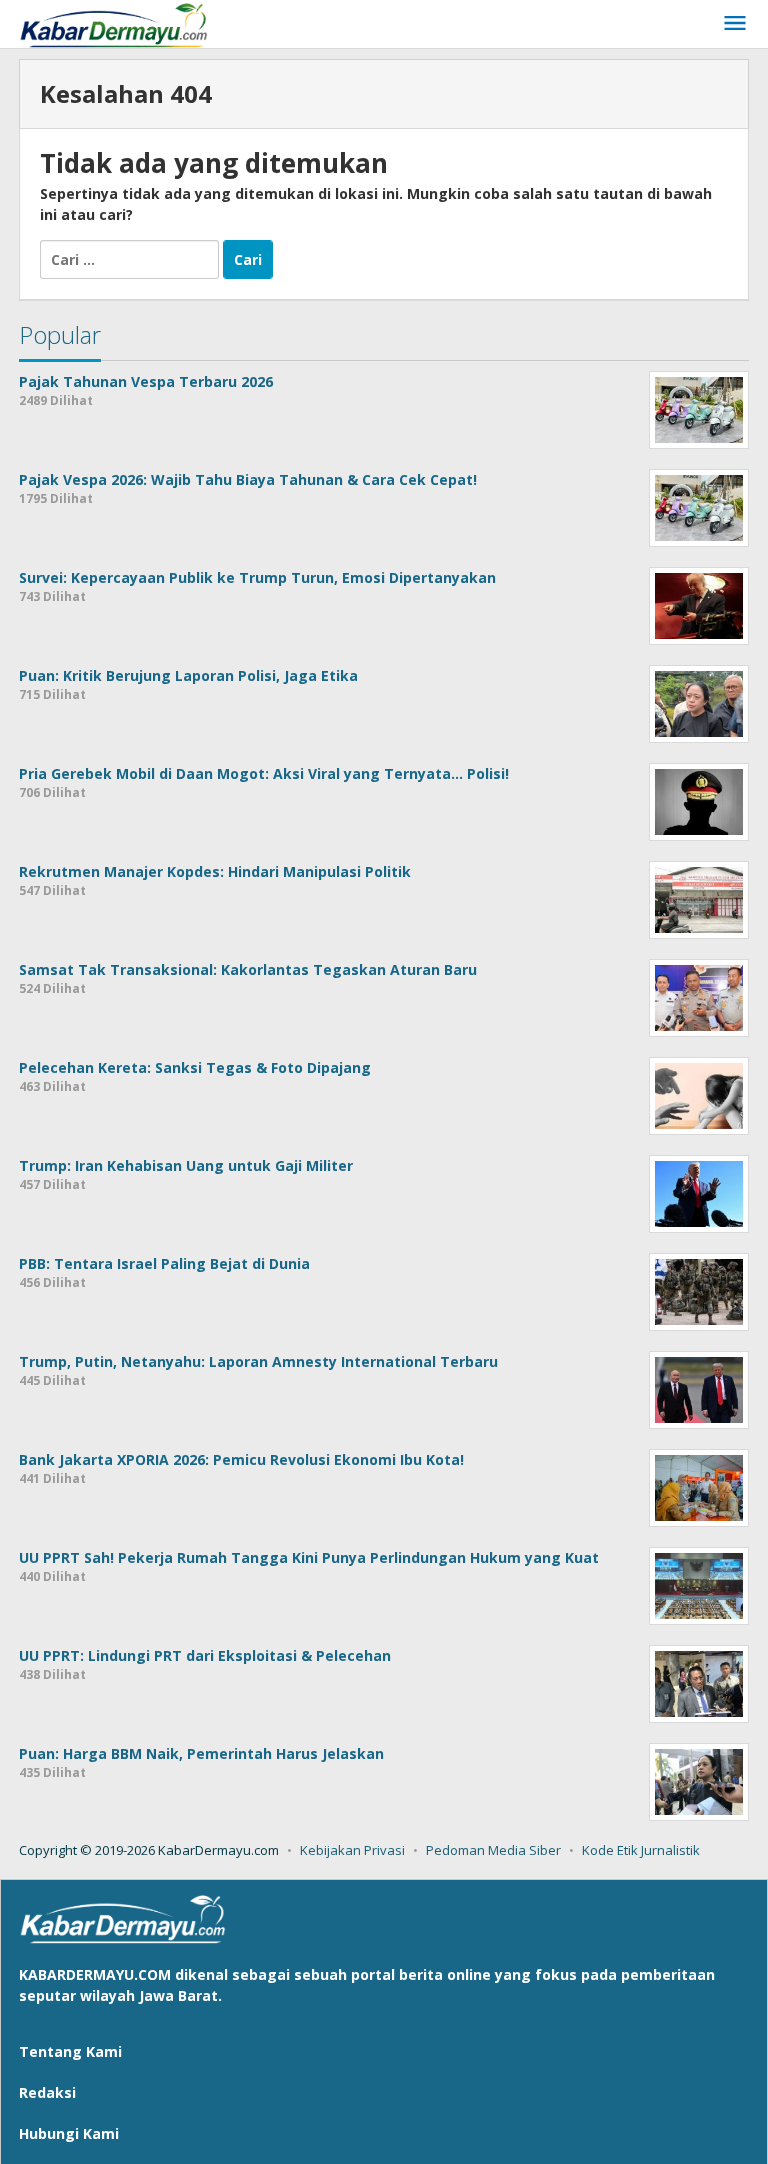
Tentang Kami (70, 2051)
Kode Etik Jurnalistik (641, 1850)
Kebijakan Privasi (352, 1850)
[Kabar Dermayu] (124, 23)
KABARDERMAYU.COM (95, 1974)
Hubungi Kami (69, 2133)
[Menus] (735, 24)
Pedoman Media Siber (493, 1850)
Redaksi (47, 2092)
